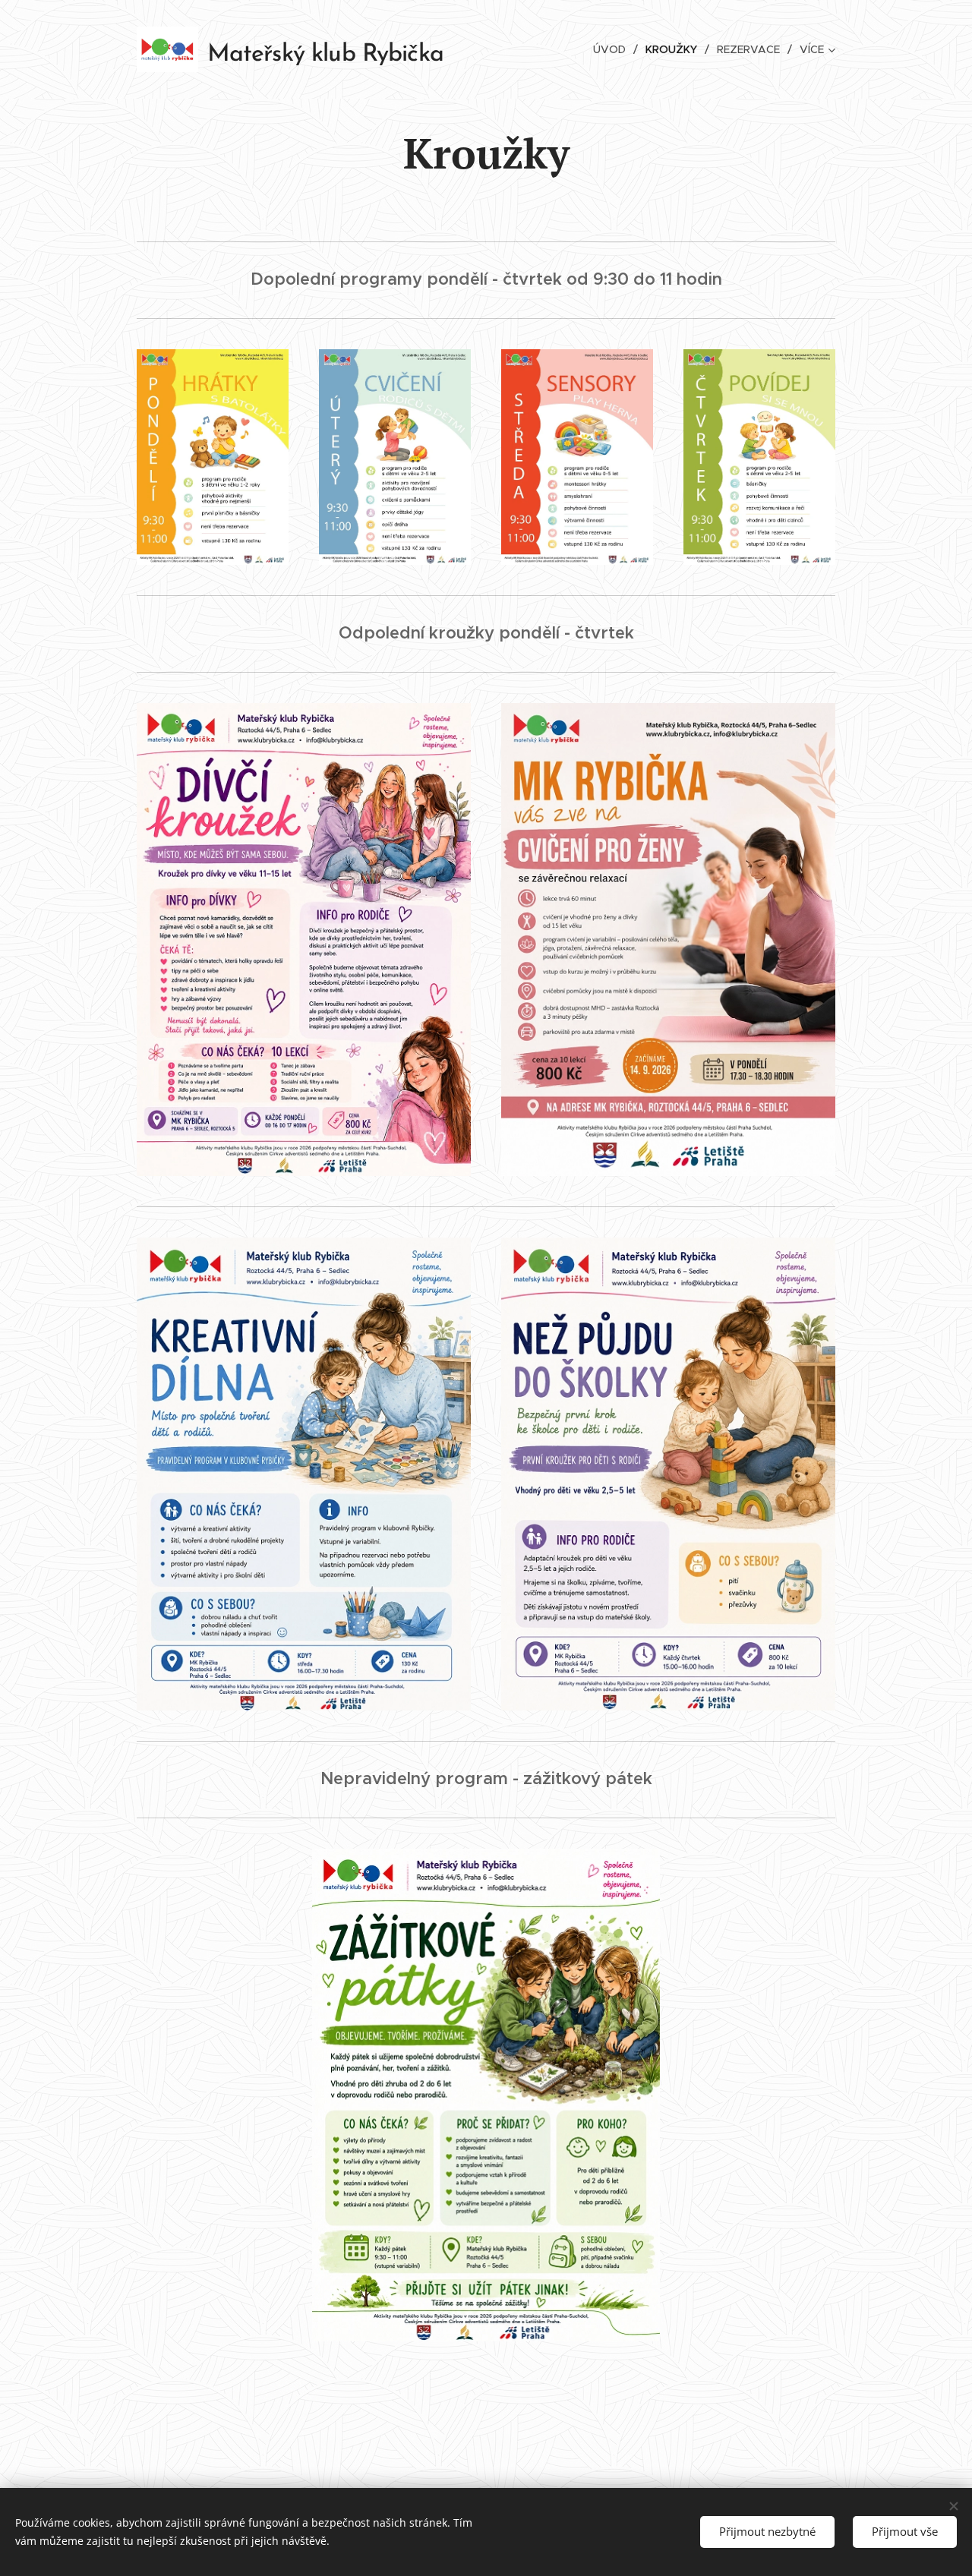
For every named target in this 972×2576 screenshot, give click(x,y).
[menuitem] (614, 49)
